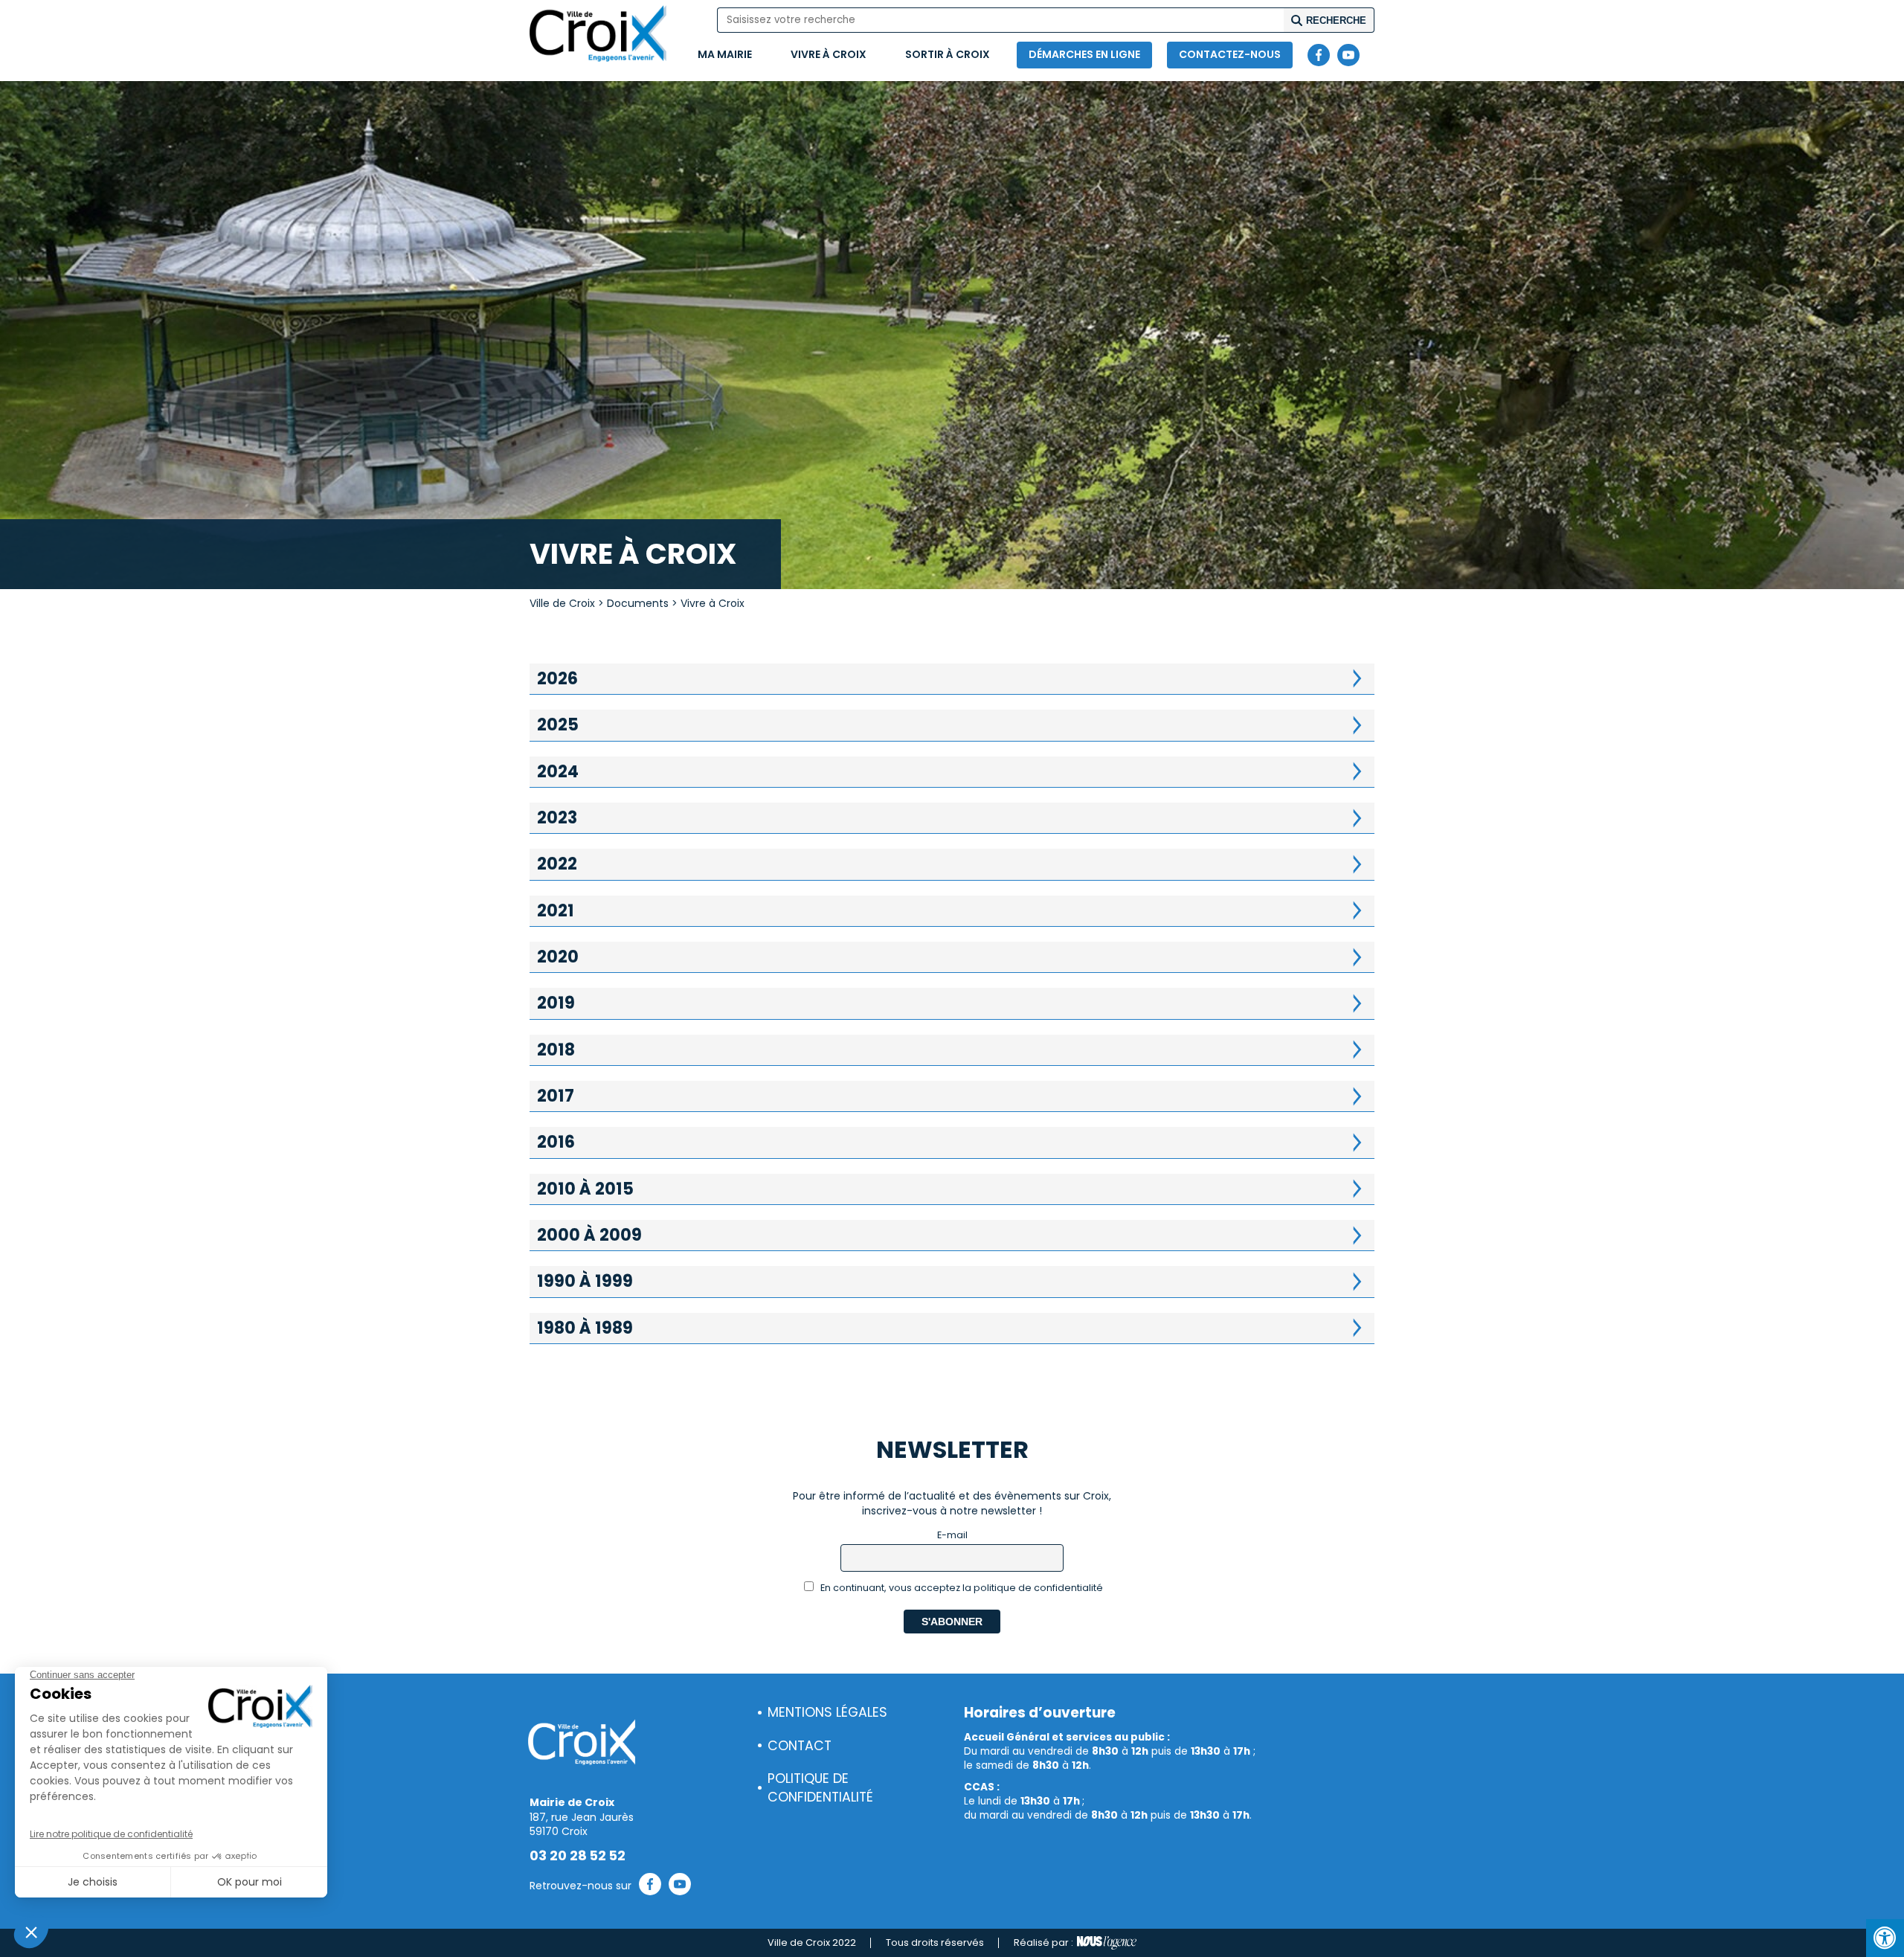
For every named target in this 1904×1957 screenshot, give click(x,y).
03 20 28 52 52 (578, 1856)
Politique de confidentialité (820, 1788)
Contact (800, 1746)
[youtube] (1348, 55)
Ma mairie (725, 54)
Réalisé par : (1043, 1942)
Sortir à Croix (948, 54)
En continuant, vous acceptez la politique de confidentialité (961, 1588)
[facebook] (1319, 55)
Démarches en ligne (1084, 54)
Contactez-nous (1230, 54)
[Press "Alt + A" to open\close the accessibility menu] (1885, 1938)
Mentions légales (827, 1712)
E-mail (952, 1535)
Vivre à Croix (829, 54)
